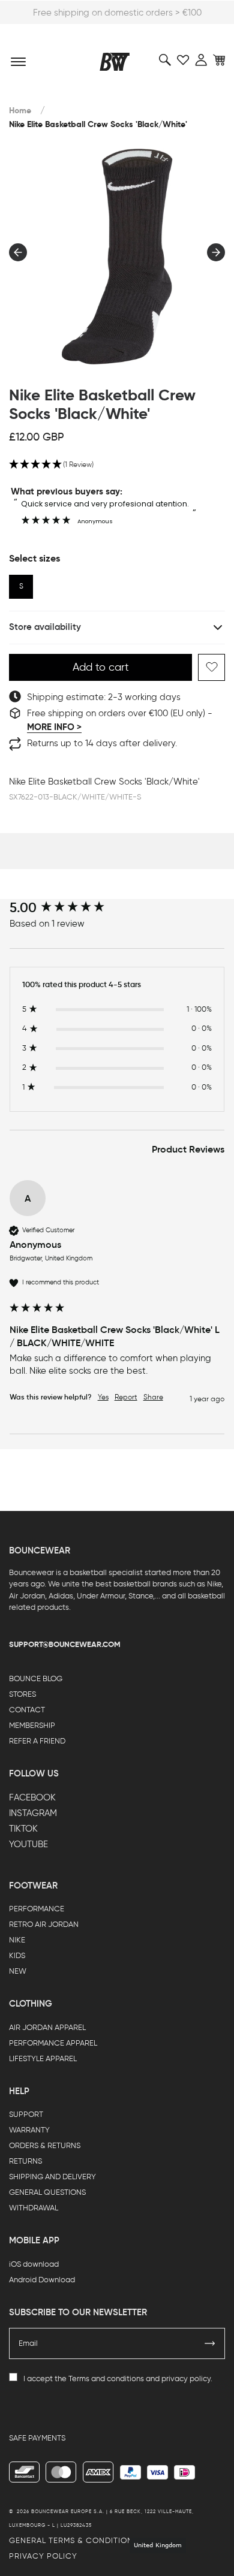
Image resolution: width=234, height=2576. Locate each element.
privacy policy (186, 2379)
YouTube (28, 1844)
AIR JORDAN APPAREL (47, 2027)
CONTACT (27, 1710)
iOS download (34, 2264)
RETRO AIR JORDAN (44, 1924)
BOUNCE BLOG (36, 1678)
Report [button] (126, 1397)
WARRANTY (29, 2130)
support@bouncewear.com (65, 1644)
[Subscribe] (210, 2343)
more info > (54, 727)
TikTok (23, 1829)
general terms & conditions (73, 2540)
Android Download (42, 2280)
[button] (117, 465)
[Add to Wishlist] (211, 667)
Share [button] (153, 1397)
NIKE (17, 1940)
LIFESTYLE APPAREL (43, 2058)
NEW (18, 1971)
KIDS (17, 1955)
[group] (117, 908)
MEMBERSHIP (32, 1725)
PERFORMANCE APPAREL (53, 2043)
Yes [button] (103, 1397)
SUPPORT (26, 2114)
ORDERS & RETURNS (45, 2145)
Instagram (33, 1813)
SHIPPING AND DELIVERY (52, 2177)
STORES (22, 1694)
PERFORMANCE (37, 1909)
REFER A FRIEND (37, 1741)
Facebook (32, 1797)
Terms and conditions (106, 2379)
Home (20, 111)
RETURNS (25, 2161)
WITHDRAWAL (34, 2208)
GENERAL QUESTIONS (47, 2192)
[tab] (188, 1150)
